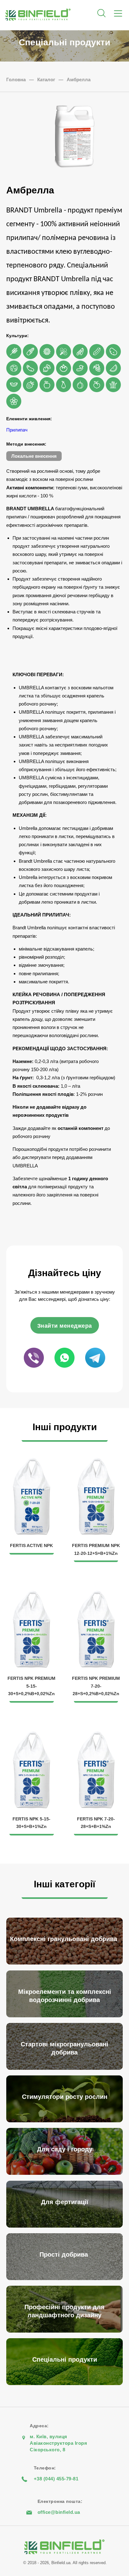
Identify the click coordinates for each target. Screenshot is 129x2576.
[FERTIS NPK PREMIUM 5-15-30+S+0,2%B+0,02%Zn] (32, 1594)
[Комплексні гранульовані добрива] (66, 1963)
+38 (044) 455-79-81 (56, 2479)
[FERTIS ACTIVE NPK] (32, 1461)
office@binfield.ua (59, 2512)
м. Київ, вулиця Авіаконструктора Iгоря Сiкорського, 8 (58, 2443)
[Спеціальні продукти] (66, 2383)
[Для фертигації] (66, 2226)
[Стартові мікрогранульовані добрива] (66, 2068)
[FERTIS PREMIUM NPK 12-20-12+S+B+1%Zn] (96, 1461)
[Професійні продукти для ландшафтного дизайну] (66, 2331)
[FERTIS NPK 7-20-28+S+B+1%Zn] (96, 1735)
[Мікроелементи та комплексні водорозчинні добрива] (66, 2016)
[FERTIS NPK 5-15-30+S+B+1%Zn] (32, 1735)
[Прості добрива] (66, 2278)
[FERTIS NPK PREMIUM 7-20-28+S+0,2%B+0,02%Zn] (96, 1594)
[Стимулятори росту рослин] (66, 2121)
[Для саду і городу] (66, 2173)
